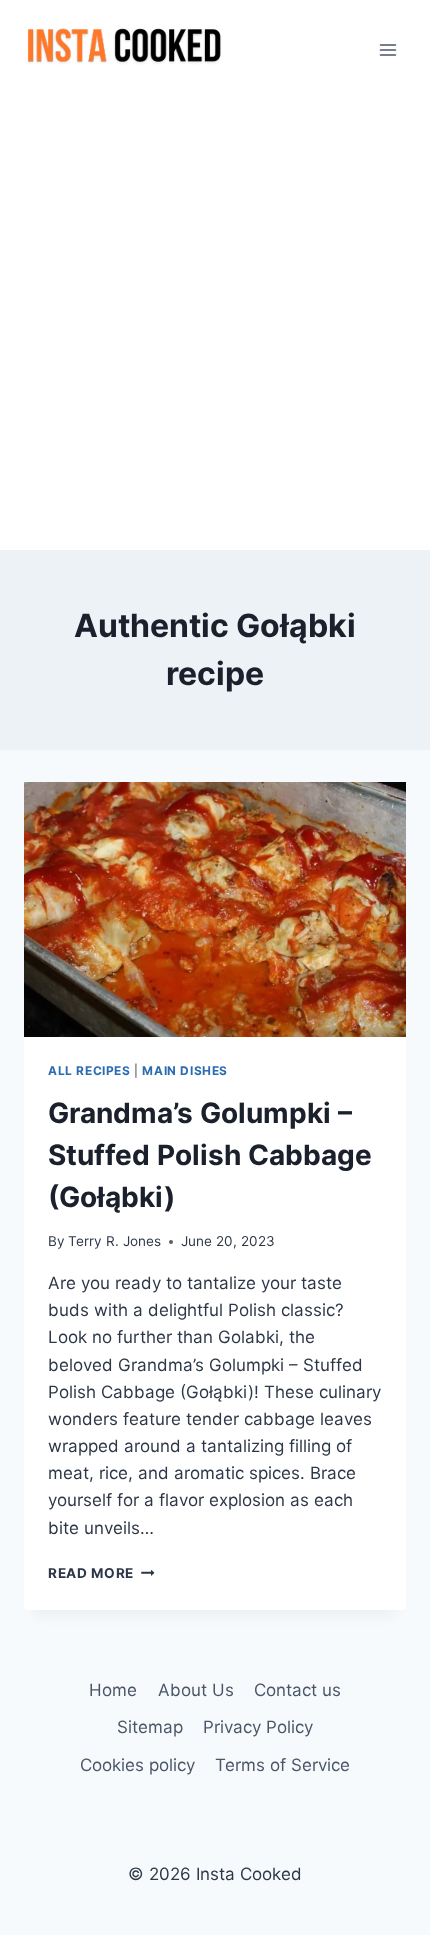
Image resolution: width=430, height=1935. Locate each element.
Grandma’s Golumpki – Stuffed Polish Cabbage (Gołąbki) (210, 1155)
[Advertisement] (215, 325)
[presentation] (215, 909)
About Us (196, 1690)
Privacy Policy (258, 1727)
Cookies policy (137, 1765)
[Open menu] (387, 49)
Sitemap (150, 1727)
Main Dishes (185, 1070)
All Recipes (89, 1070)
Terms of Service (282, 1765)
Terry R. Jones (114, 1241)
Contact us (297, 1690)
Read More (101, 1573)
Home (113, 1690)
